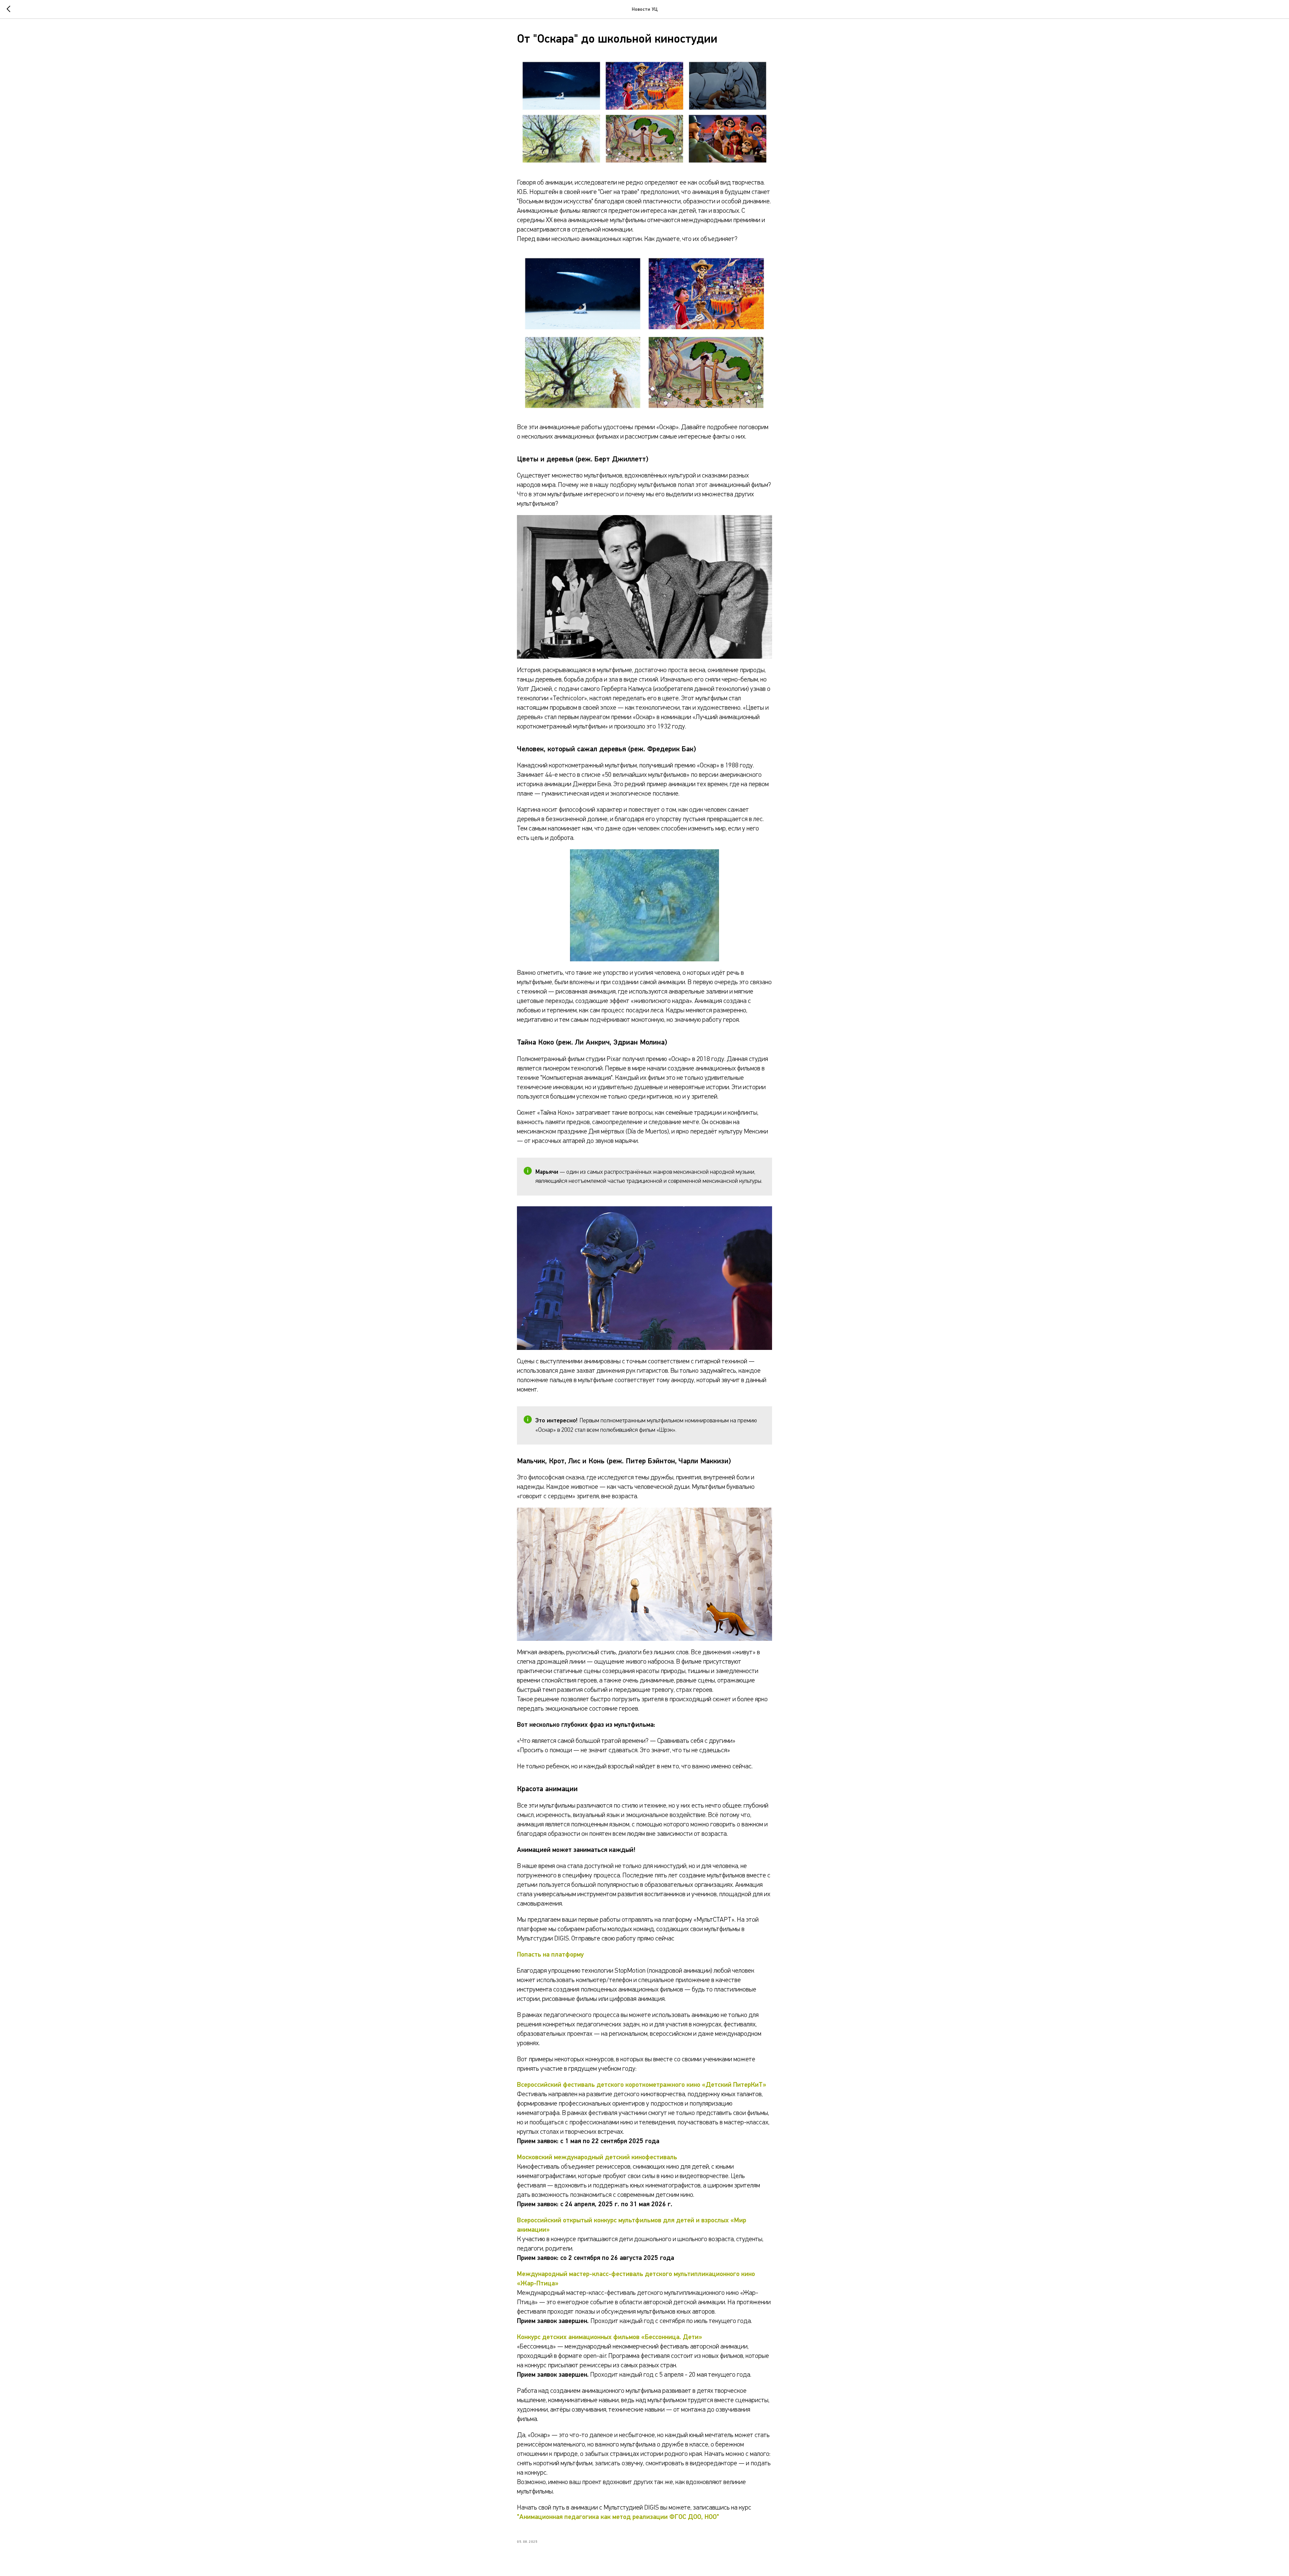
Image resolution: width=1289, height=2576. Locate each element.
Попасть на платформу (550, 1955)
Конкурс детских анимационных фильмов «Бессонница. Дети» (610, 2337)
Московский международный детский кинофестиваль (597, 2157)
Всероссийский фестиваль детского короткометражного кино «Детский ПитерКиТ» (642, 2085)
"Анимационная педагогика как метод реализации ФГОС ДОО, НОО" (618, 2517)
